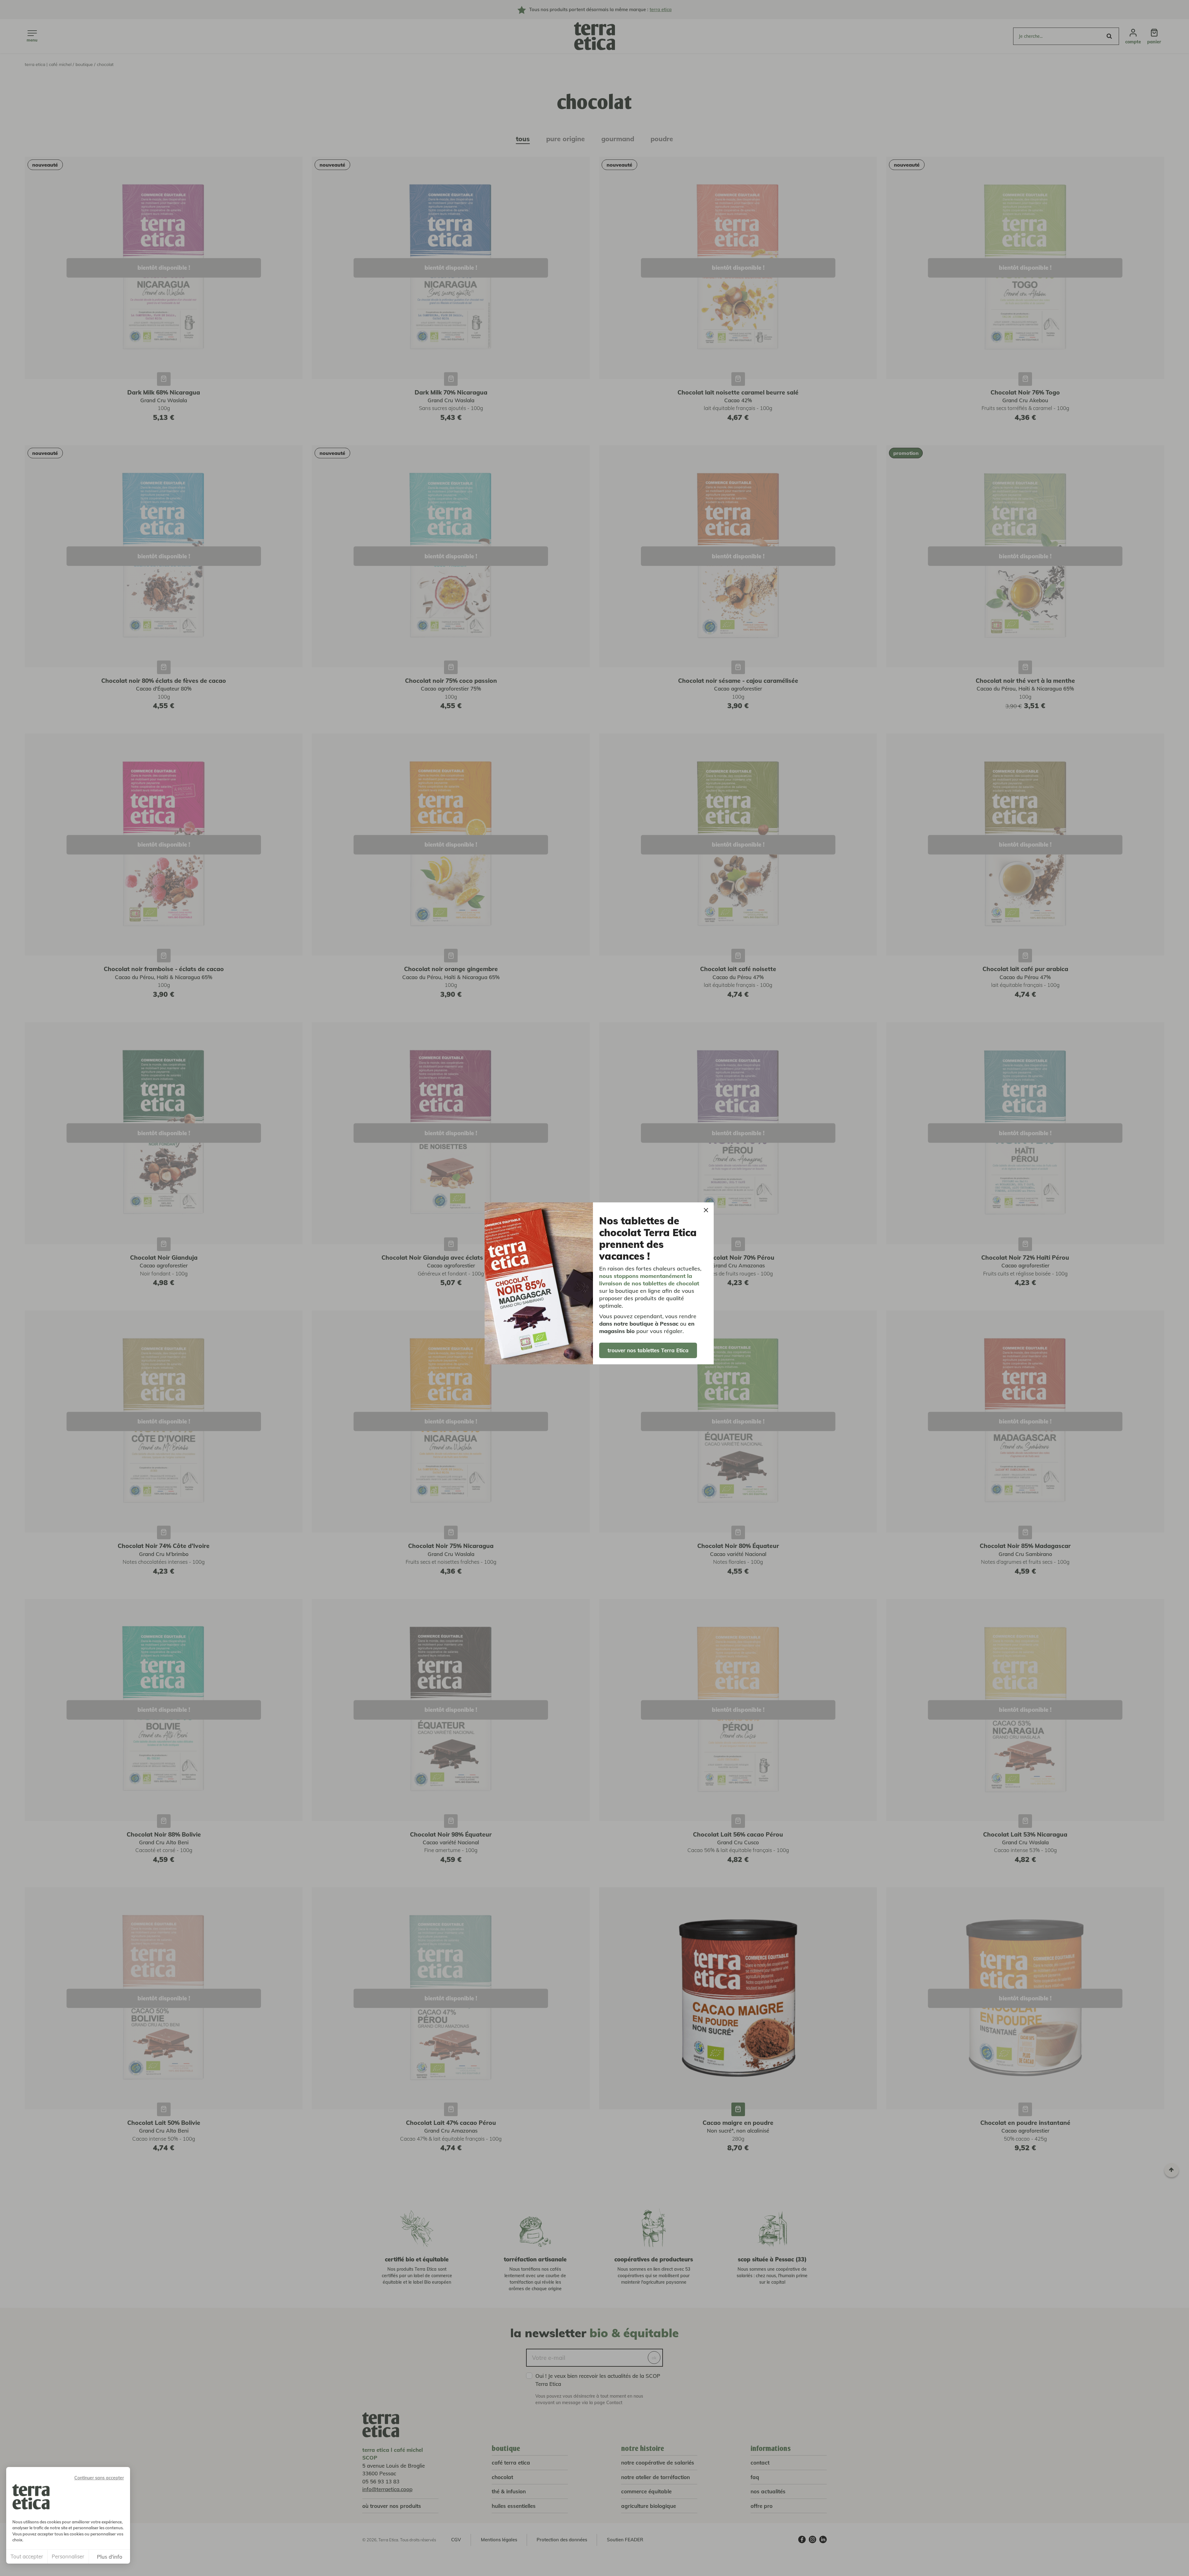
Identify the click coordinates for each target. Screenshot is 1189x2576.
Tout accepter (27, 2556)
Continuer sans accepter (99, 2478)
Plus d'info (110, 2557)
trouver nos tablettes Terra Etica (648, 1350)
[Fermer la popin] (706, 1210)
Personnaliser (68, 2556)
